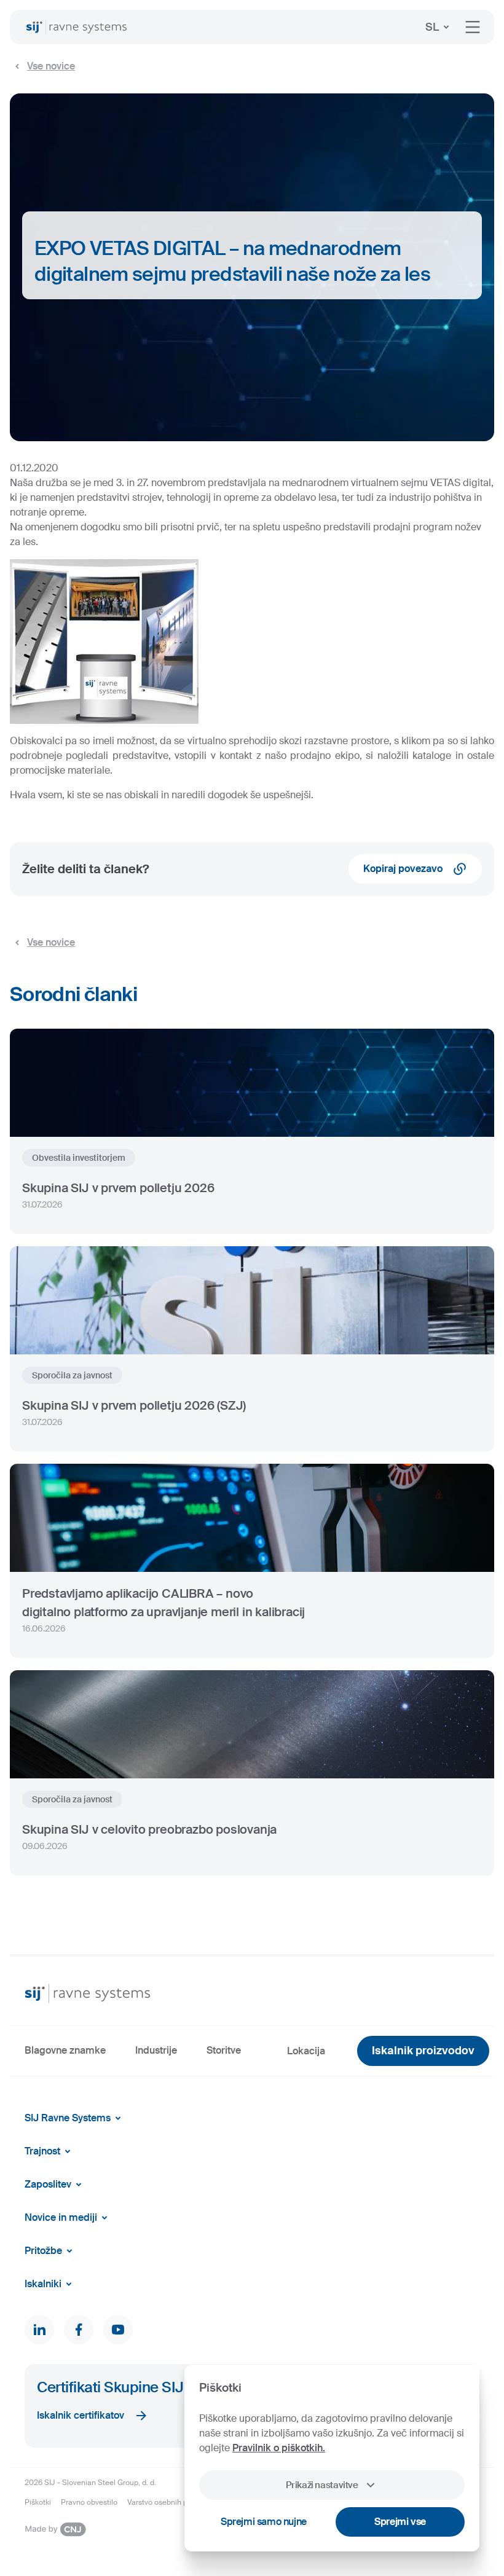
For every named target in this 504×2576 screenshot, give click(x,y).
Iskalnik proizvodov (423, 2051)
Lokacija (306, 2051)
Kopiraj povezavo (403, 869)
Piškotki (38, 2502)
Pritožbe (43, 2251)
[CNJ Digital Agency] (55, 2529)
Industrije (156, 2050)
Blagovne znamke (65, 2050)
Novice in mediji (61, 2217)
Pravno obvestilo (89, 2502)
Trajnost (42, 2151)
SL (432, 27)
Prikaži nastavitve (322, 2485)
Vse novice (51, 66)
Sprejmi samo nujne (264, 2522)
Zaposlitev (48, 2184)
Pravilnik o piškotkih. (279, 2448)
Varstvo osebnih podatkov (171, 2502)
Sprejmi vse (400, 2522)
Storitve (224, 2050)
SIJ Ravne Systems (68, 2118)
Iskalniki (43, 2284)
